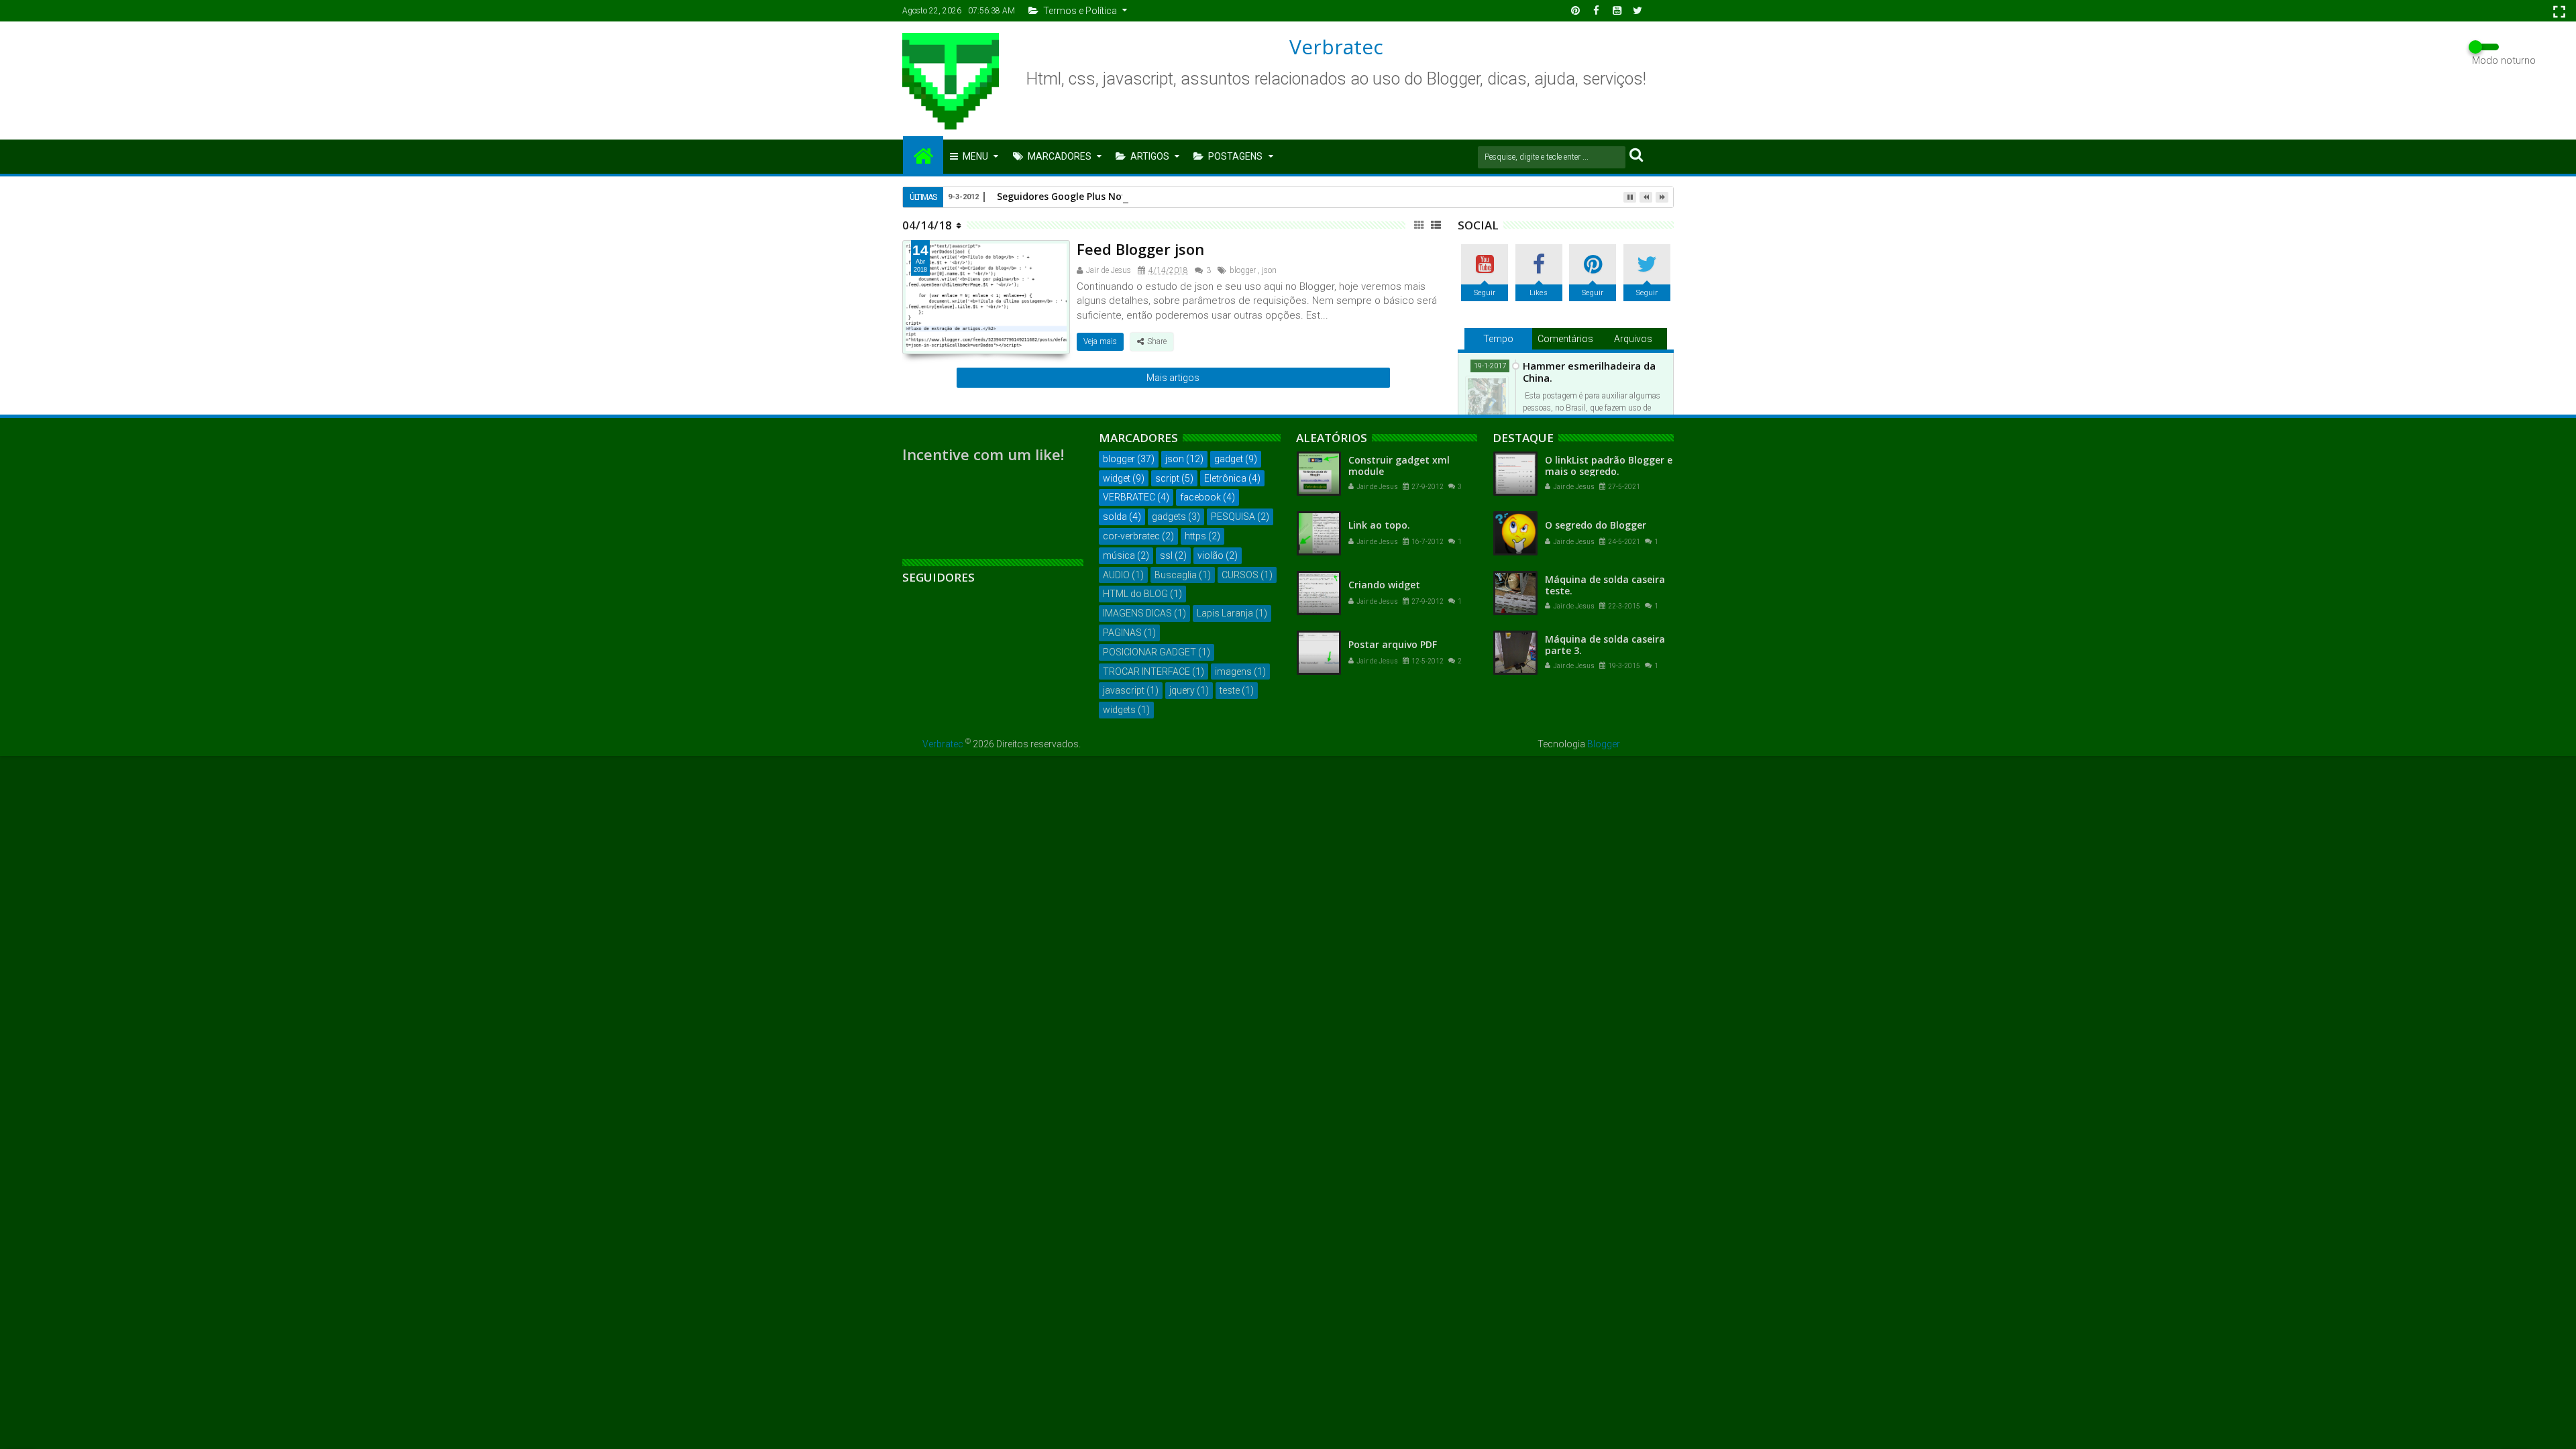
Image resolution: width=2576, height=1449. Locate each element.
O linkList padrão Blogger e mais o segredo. (1609, 466)
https (1195, 536)
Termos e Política (1080, 11)
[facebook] (1596, 11)
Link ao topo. (1379, 525)
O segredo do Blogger (1596, 525)
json (1269, 270)
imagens (1233, 672)
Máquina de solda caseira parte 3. (1605, 645)
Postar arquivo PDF (1393, 644)
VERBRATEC (1129, 497)
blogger (1243, 270)
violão (1211, 555)
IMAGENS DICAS (1137, 613)
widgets (1119, 710)
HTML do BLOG (1135, 594)
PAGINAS (1122, 633)
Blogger (1604, 744)
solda (1115, 517)
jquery (1182, 690)
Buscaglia (1176, 575)
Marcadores (1060, 156)
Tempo (1498, 339)
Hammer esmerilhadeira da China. (1589, 372)
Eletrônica (1225, 478)
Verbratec (1336, 47)
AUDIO (1116, 575)
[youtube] (1617, 11)
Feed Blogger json (1140, 249)
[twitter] (1638, 11)
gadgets (1169, 517)
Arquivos (1633, 339)
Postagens (1235, 156)
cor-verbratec (1131, 536)
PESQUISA (1233, 517)
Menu (975, 156)
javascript (1124, 690)
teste (1230, 690)
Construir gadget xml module (1399, 466)
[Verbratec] (923, 155)
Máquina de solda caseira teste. (1605, 585)
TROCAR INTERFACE (1146, 672)
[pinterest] (1575, 11)
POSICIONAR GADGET (1149, 652)
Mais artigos (1173, 378)
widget (1117, 478)
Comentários (1565, 339)
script (1167, 478)
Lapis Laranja (1225, 613)
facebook (1200, 497)
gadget (1229, 459)
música (1119, 555)
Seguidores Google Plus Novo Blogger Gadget (1103, 196)
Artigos (1150, 156)
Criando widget (1384, 585)
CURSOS (1240, 575)
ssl (1166, 555)
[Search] (1636, 154)
